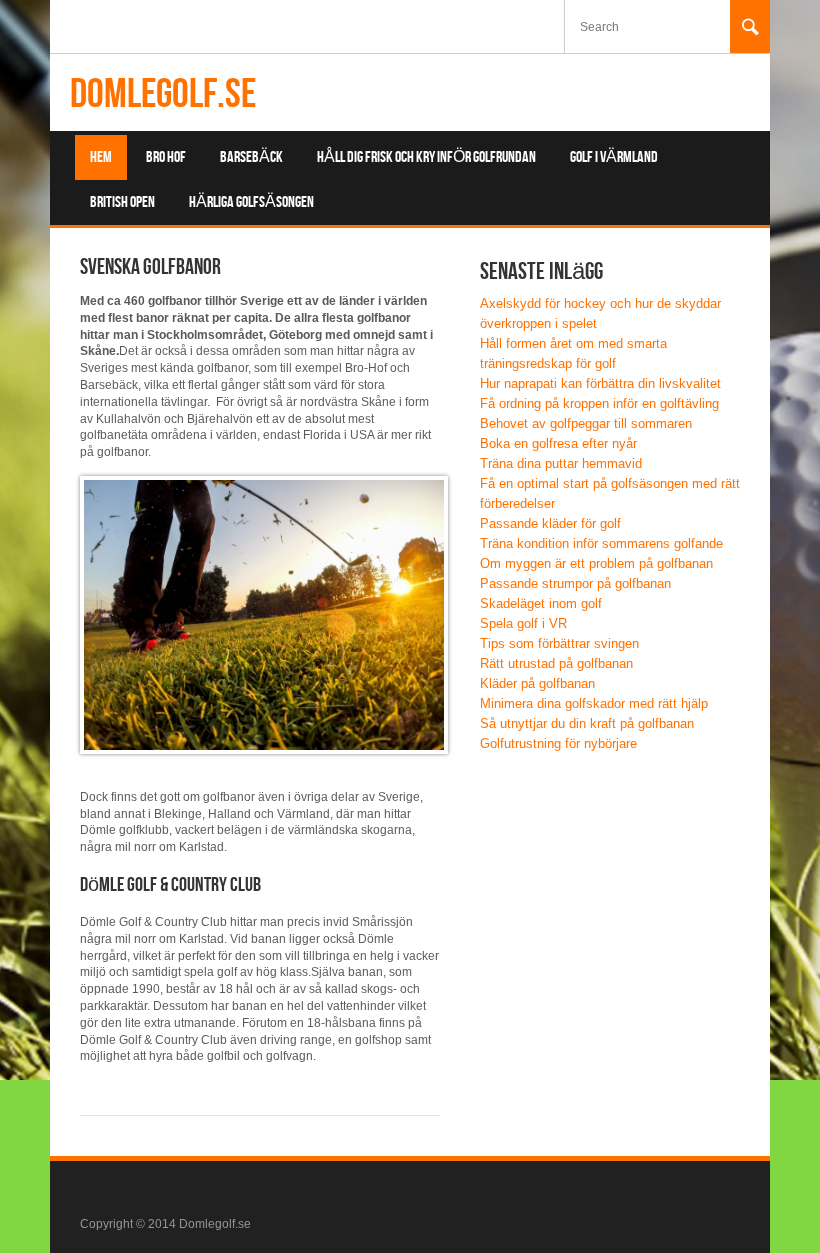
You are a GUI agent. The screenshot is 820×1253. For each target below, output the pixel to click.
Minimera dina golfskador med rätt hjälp (594, 703)
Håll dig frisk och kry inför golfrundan (426, 157)
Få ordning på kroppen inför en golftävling (599, 403)
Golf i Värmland (614, 157)
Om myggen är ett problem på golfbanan (596, 563)
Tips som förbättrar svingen (559, 643)
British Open (122, 202)
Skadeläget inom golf (541, 603)
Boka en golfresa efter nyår (558, 443)
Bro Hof (166, 157)
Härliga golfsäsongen (251, 202)
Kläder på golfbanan (537, 683)
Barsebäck (251, 157)
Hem (101, 157)
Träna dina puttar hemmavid (561, 463)
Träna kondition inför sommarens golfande (601, 543)
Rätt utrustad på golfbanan (556, 663)
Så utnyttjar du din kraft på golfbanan (587, 723)
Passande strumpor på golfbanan (575, 583)
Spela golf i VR (523, 623)
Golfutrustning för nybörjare (558, 743)
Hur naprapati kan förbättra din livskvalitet (600, 383)
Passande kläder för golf (550, 523)
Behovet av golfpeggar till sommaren (586, 423)
